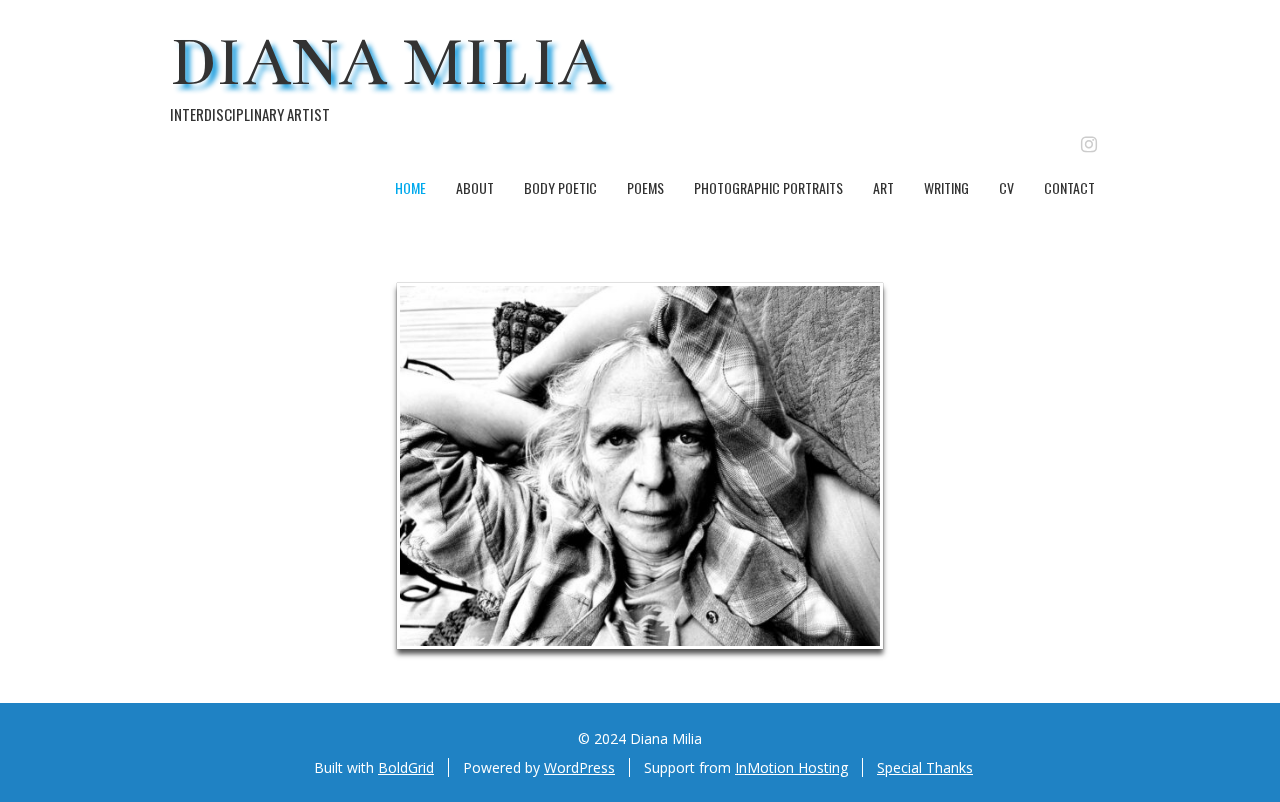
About (475, 187)
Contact (1069, 187)
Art (883, 187)
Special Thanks (925, 767)
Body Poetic (560, 187)
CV (1006, 187)
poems (645, 187)
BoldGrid (406, 767)
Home (410, 187)
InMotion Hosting (791, 767)
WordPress (579, 767)
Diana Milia (388, 63)
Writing (946, 187)
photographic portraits (768, 187)
